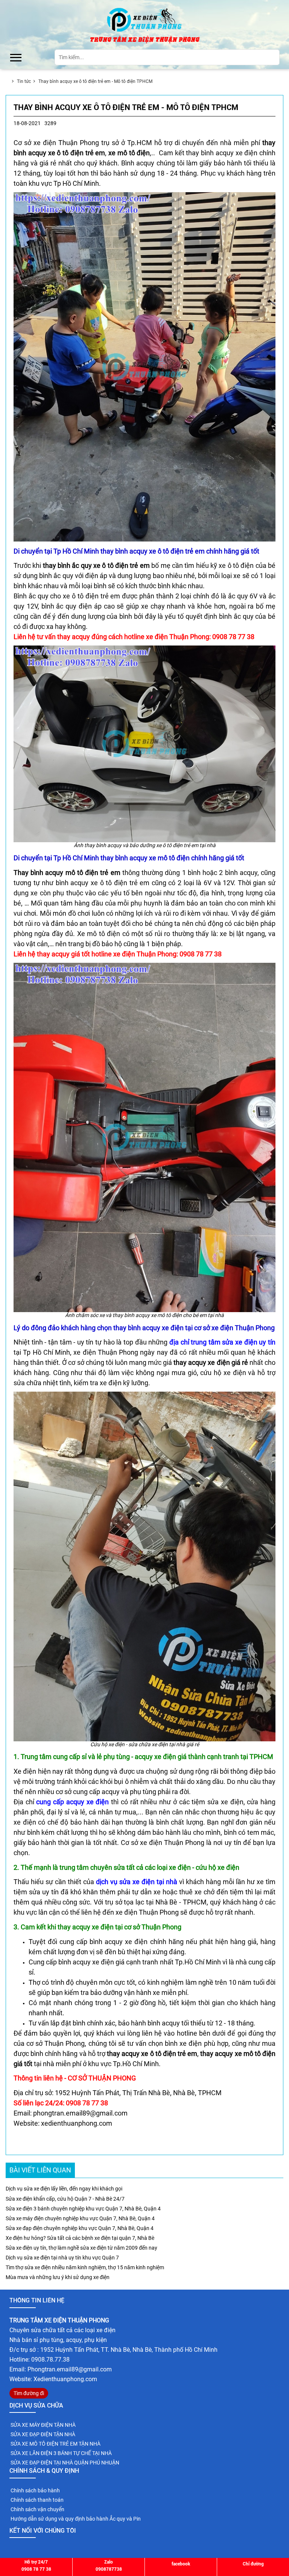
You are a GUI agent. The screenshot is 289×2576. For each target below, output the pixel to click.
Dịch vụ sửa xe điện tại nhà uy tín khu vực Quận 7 (62, 2258)
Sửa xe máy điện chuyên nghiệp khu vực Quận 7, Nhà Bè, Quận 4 (80, 2218)
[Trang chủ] (144, 19)
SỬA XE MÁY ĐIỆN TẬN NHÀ (43, 2425)
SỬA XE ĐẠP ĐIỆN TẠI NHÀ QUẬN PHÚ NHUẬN (64, 2463)
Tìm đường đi (29, 2393)
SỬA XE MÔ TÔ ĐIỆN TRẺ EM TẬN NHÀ (55, 2444)
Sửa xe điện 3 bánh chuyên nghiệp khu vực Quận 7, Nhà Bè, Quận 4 (83, 2209)
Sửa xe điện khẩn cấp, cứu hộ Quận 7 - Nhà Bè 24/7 (65, 2199)
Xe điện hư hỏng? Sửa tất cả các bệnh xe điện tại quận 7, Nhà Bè (80, 2238)
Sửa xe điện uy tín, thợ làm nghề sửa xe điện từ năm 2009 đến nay (81, 2248)
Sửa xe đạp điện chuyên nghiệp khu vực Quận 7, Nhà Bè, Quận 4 (80, 2228)
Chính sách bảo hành (35, 2490)
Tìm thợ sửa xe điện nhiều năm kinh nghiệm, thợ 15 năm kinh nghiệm (85, 2267)
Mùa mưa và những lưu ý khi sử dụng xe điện (58, 2277)
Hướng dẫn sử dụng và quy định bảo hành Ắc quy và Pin (75, 2519)
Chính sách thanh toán (37, 2500)
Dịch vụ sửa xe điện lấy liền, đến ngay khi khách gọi (64, 2189)
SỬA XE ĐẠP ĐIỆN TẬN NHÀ (42, 2434)
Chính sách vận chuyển (37, 2509)
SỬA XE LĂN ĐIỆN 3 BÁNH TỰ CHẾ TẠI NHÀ (61, 2453)
